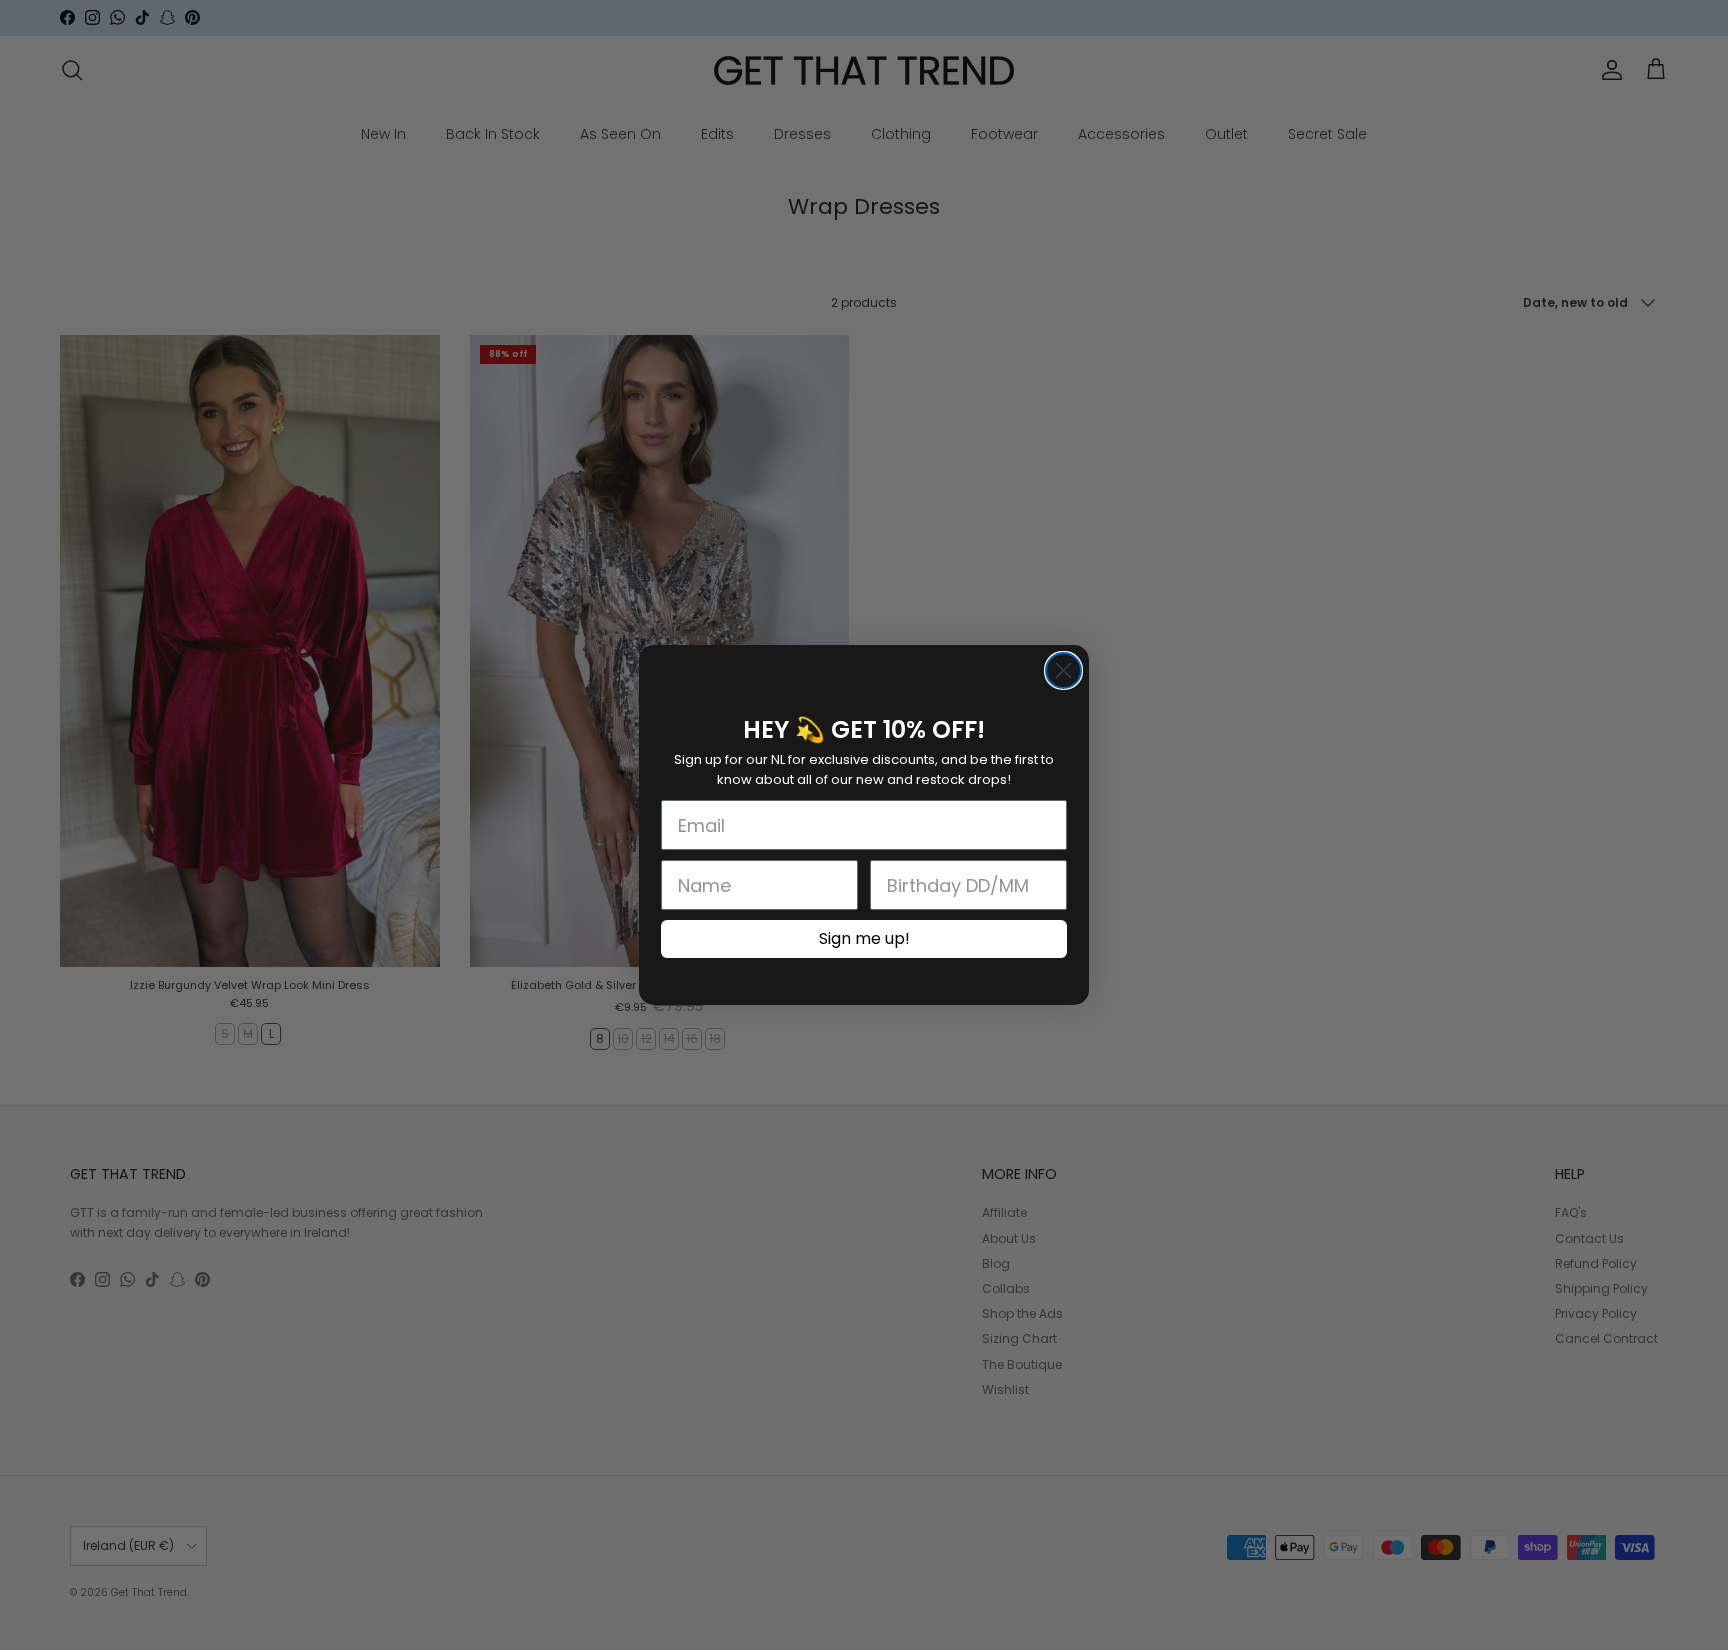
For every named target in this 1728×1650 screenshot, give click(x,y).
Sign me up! (864, 938)
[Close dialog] (1063, 670)
